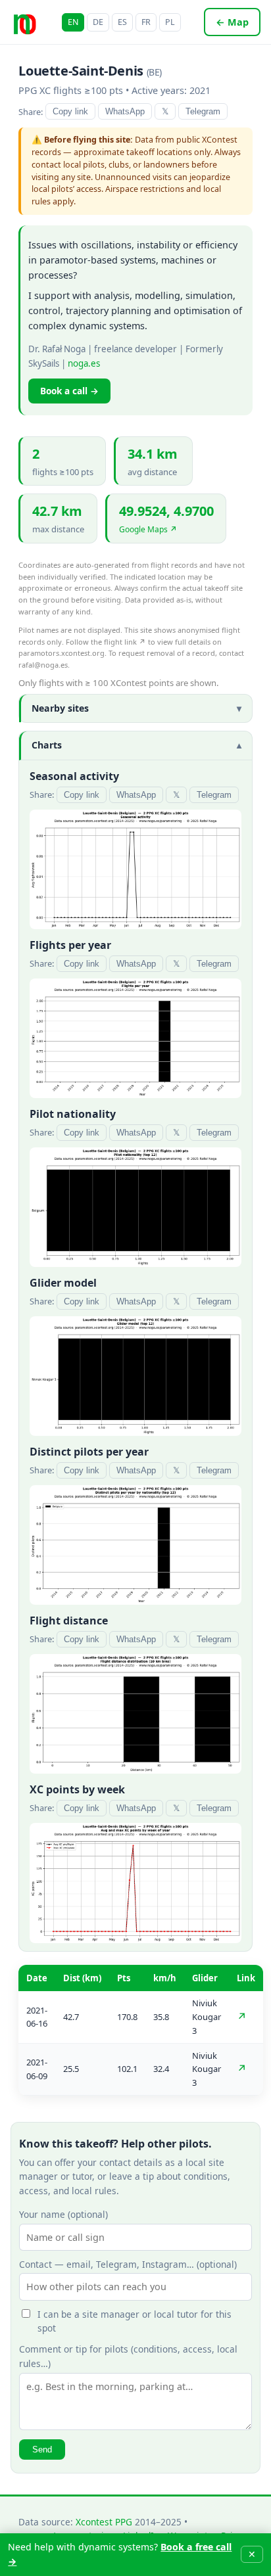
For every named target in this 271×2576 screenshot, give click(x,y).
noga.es (84, 363)
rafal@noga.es (43, 665)
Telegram (203, 111)
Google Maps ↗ (148, 529)
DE (98, 22)
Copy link (70, 111)
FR (146, 22)
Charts (47, 745)
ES (122, 22)
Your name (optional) (63, 2214)
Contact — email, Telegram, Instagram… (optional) (128, 2264)
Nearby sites (60, 708)
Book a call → (69, 391)
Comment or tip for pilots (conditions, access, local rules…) (128, 2356)
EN (73, 22)
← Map (232, 22)
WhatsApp (125, 111)
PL (170, 22)
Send (42, 2449)
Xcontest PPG (104, 2522)
